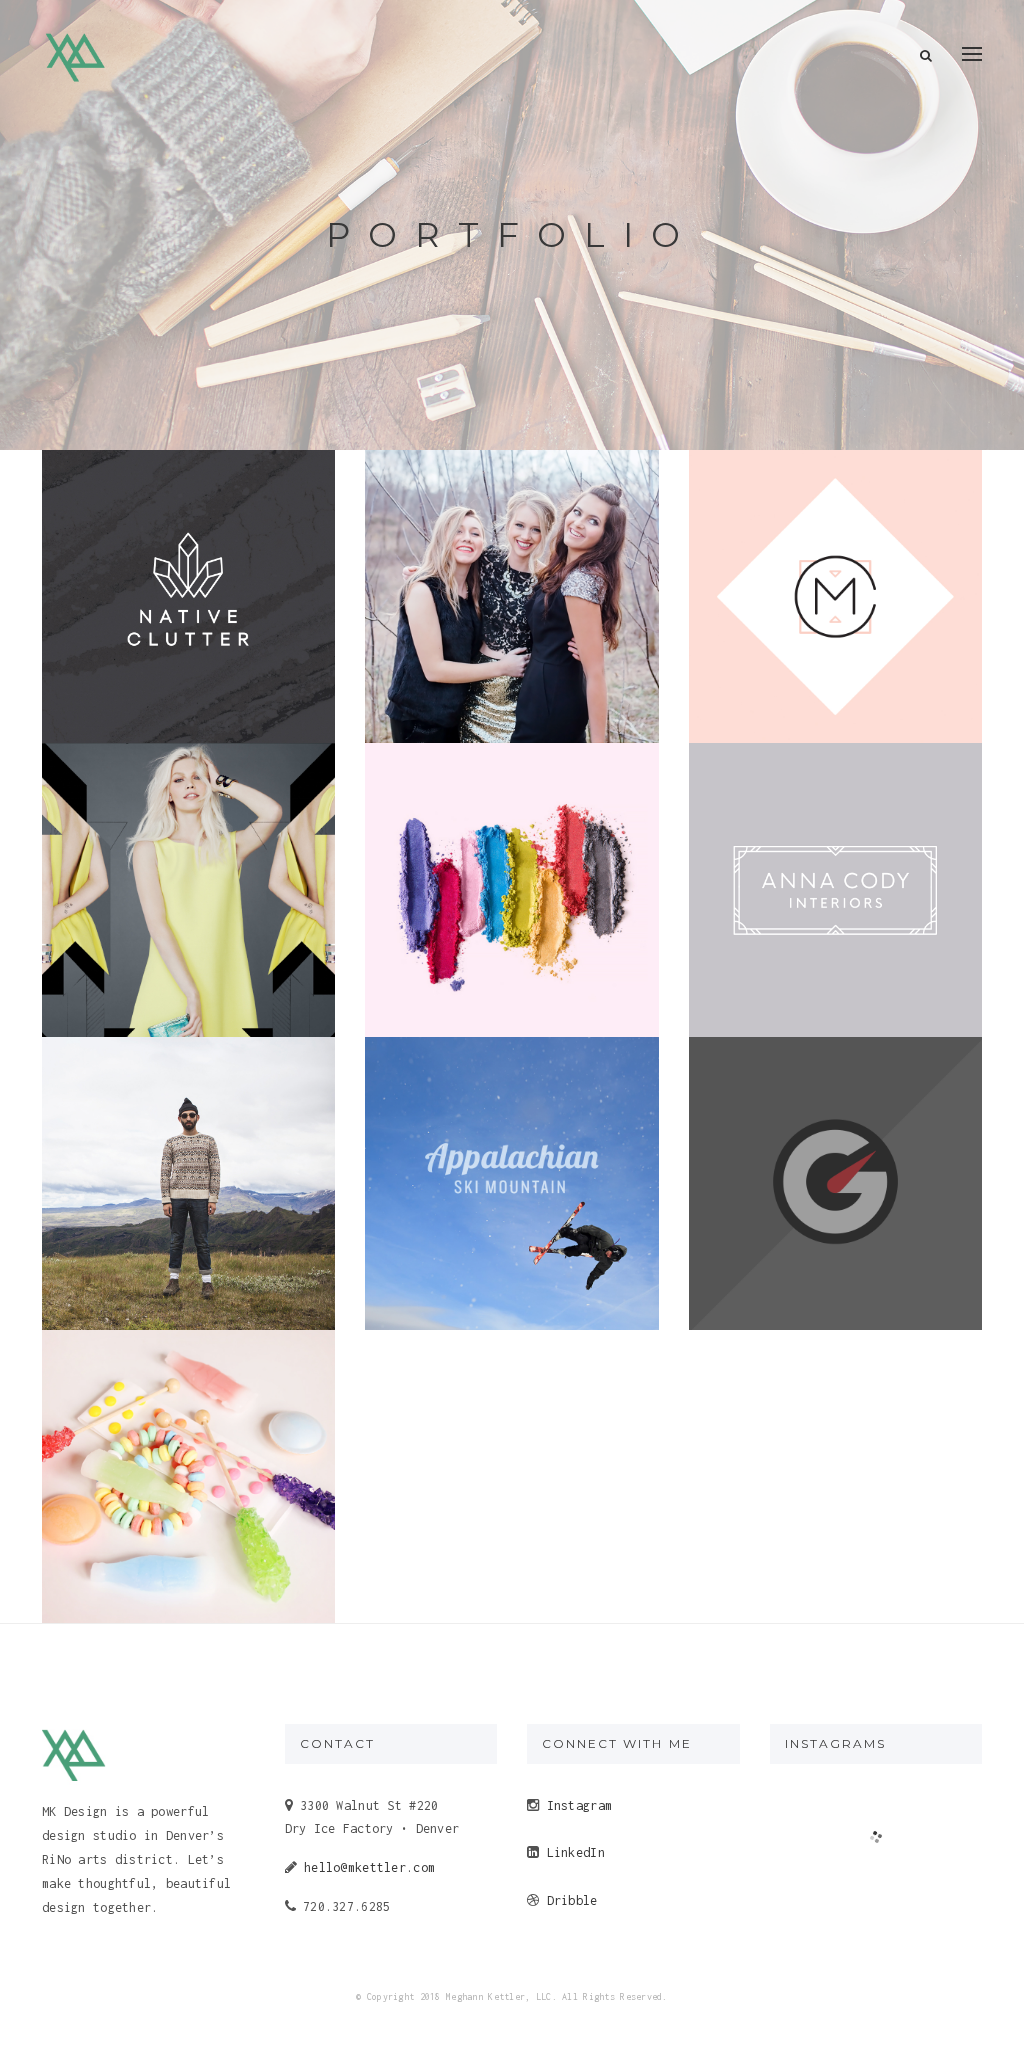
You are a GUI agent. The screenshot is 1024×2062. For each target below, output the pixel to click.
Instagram (580, 1805)
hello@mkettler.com (366, 1867)
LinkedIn (576, 1852)
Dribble (572, 1900)
